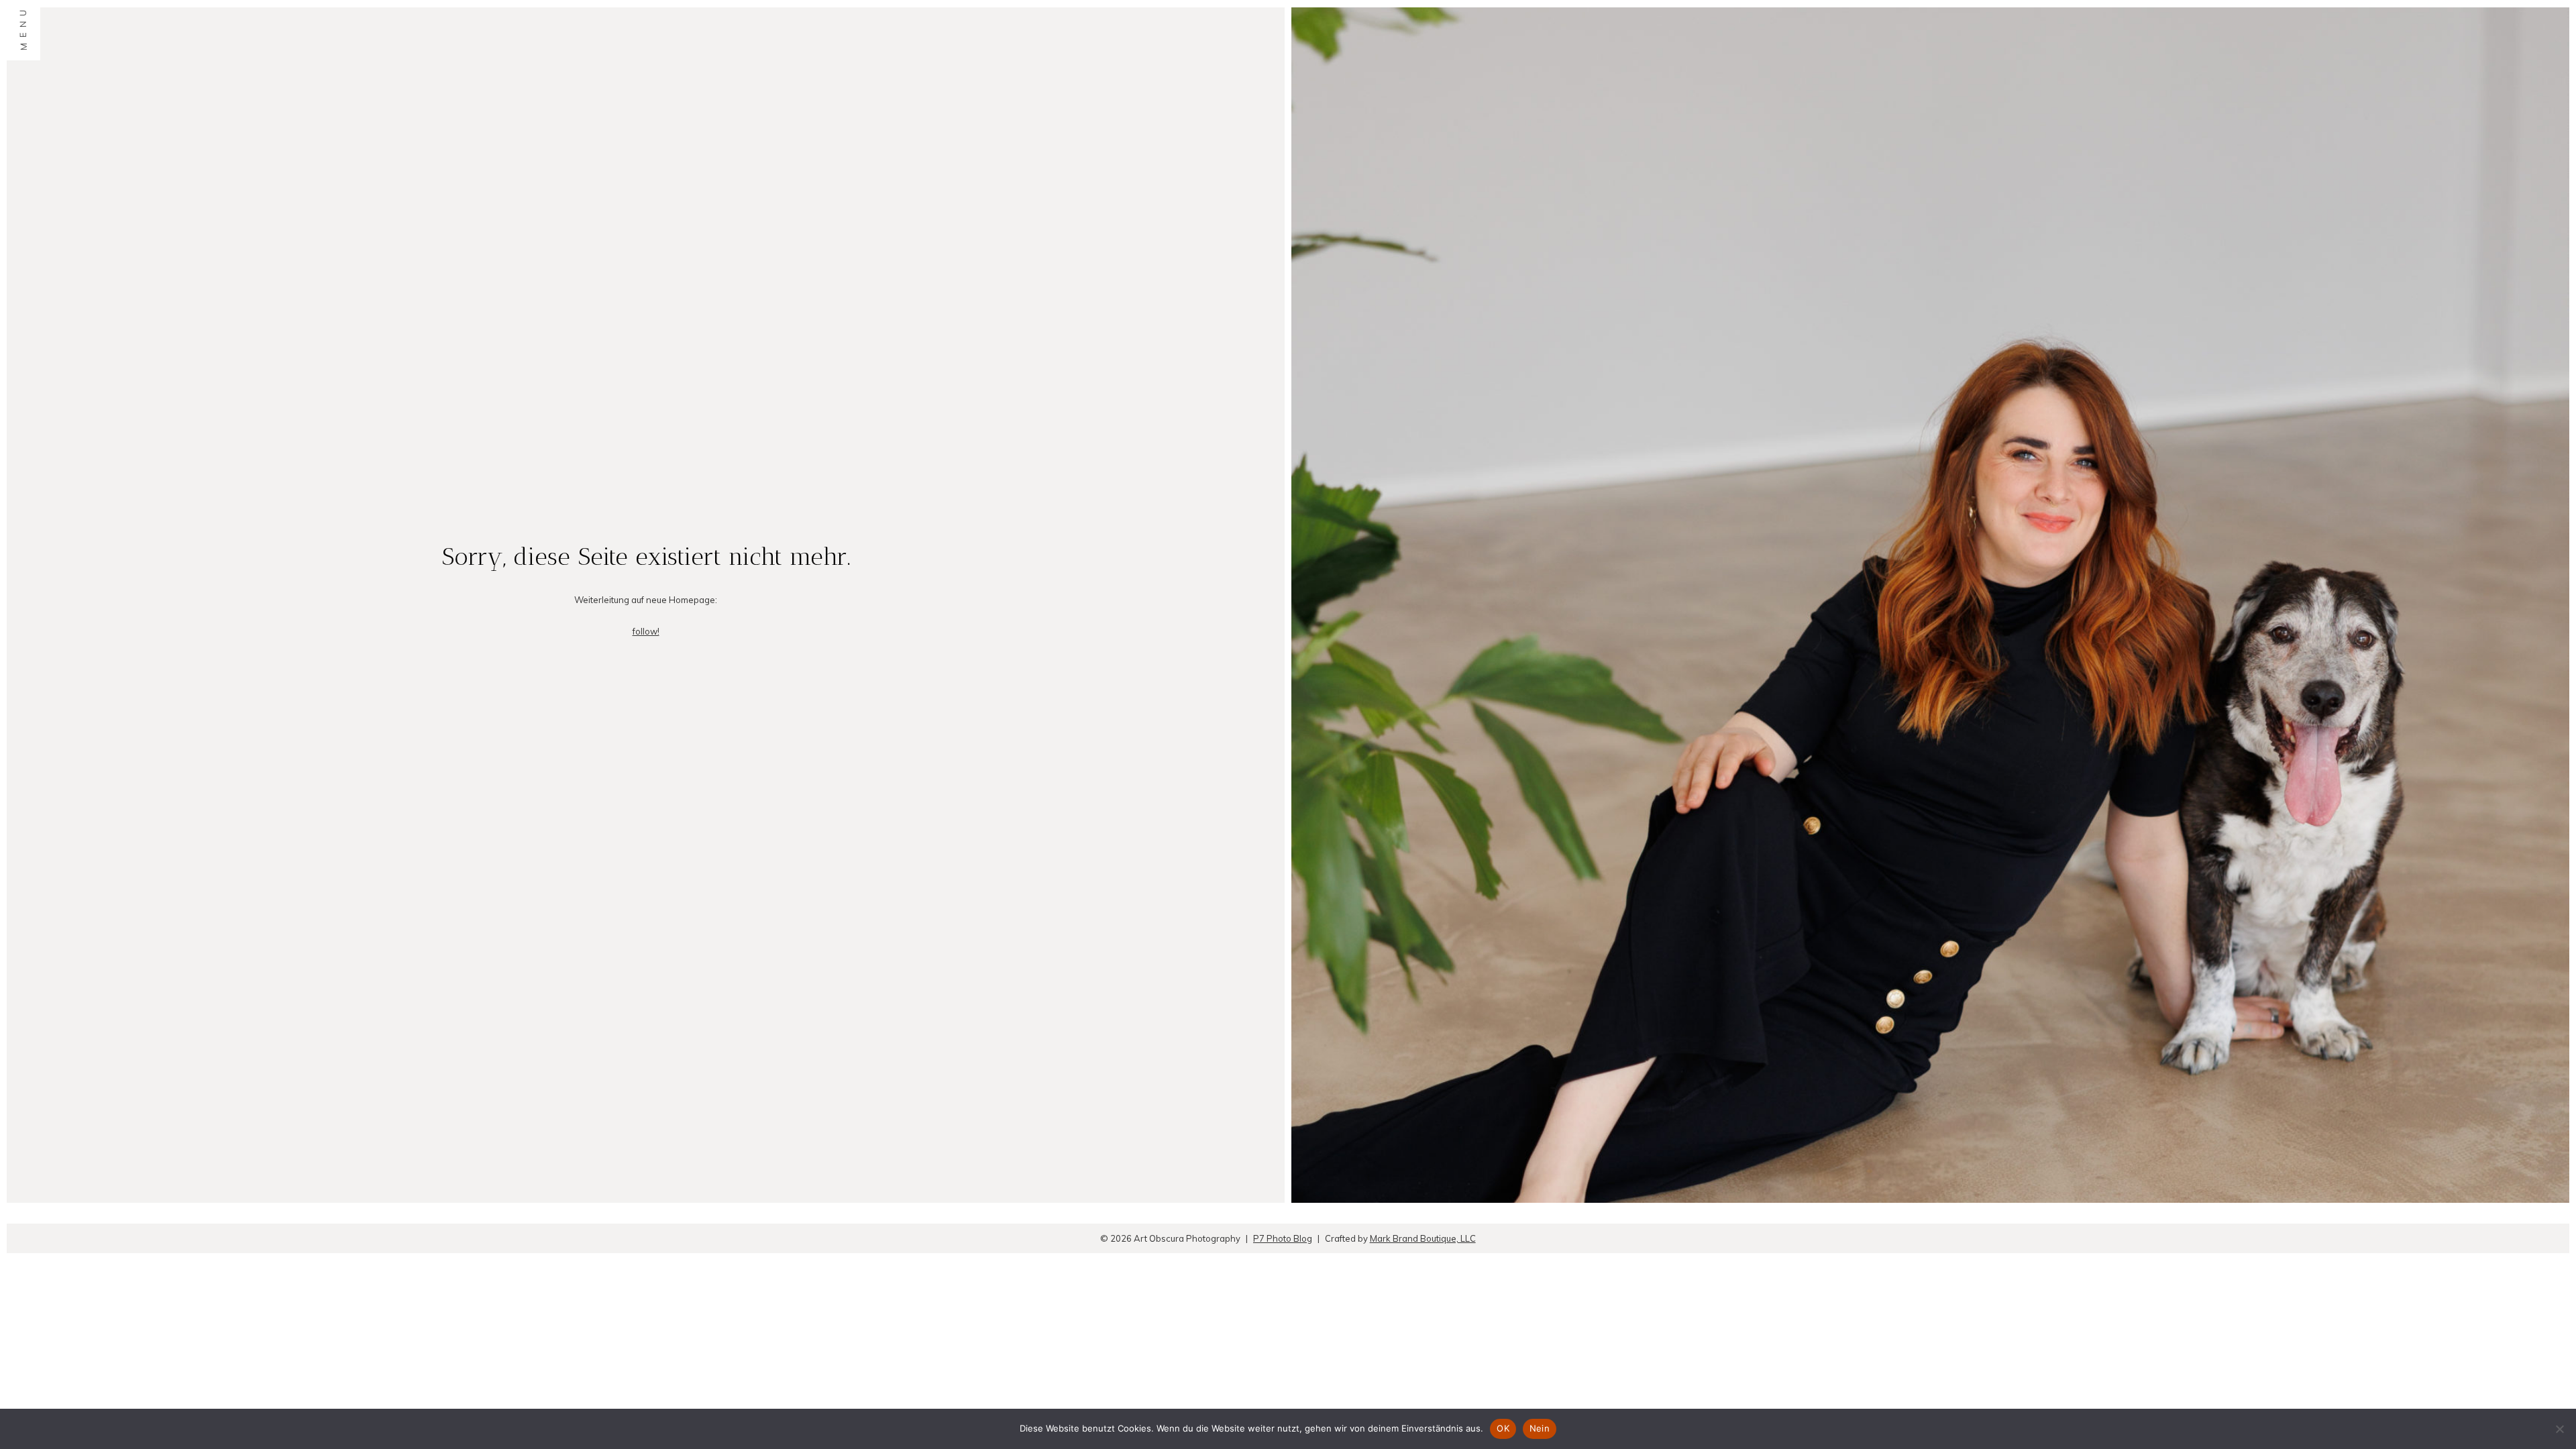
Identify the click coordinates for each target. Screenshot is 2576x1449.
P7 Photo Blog (1283, 1238)
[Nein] (2559, 1429)
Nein (1540, 1428)
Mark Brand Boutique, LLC (1423, 1238)
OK (1503, 1428)
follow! (646, 631)
